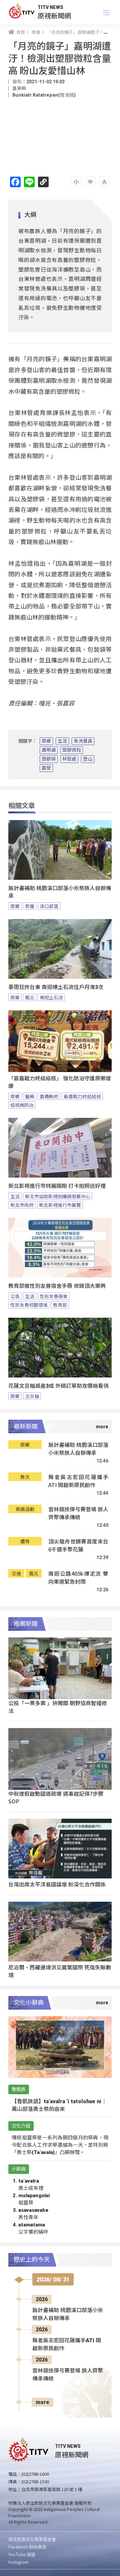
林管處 (69, 759)
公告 (15, 1296)
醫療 (30, 1096)
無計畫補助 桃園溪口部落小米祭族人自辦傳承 (60, 892)
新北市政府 (22, 1205)
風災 (30, 997)
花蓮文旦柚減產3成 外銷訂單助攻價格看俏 (58, 1386)
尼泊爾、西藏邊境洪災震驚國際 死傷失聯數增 (60, 1971)
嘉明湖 (49, 750)
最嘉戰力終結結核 (82, 1096)
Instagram (18, 2562)
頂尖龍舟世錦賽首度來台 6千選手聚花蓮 (78, 1545)
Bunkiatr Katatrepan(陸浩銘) (44, 95)
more (42, 2402)
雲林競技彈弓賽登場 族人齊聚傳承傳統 (78, 1513)
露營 (46, 768)
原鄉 (46, 741)
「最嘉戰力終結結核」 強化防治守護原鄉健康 (60, 1082)
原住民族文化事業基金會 (32, 2539)
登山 (88, 759)
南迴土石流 (51, 997)
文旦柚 (32, 1396)
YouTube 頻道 (22, 2554)
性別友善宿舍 (54, 1296)
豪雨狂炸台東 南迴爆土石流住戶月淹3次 (56, 987)
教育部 (60, 1305)
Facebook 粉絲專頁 (27, 2547)
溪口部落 (49, 906)
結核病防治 (22, 1105)
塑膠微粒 (72, 750)
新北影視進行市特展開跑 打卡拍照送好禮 (57, 1186)
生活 (62, 741)
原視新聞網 (54, 15)
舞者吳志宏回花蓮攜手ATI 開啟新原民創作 (78, 1481)
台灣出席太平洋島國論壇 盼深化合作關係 (57, 1884)
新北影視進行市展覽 (60, 1205)
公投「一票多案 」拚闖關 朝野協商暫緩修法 (58, 1707)
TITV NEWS (50, 7)
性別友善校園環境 (29, 1305)
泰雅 (30, 906)
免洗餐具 (83, 741)
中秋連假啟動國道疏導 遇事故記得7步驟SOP (56, 1797)
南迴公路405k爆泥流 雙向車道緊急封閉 (78, 1578)
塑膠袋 (49, 759)
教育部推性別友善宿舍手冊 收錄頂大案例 (57, 1286)
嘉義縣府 (49, 1096)
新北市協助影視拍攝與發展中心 (58, 1196)
